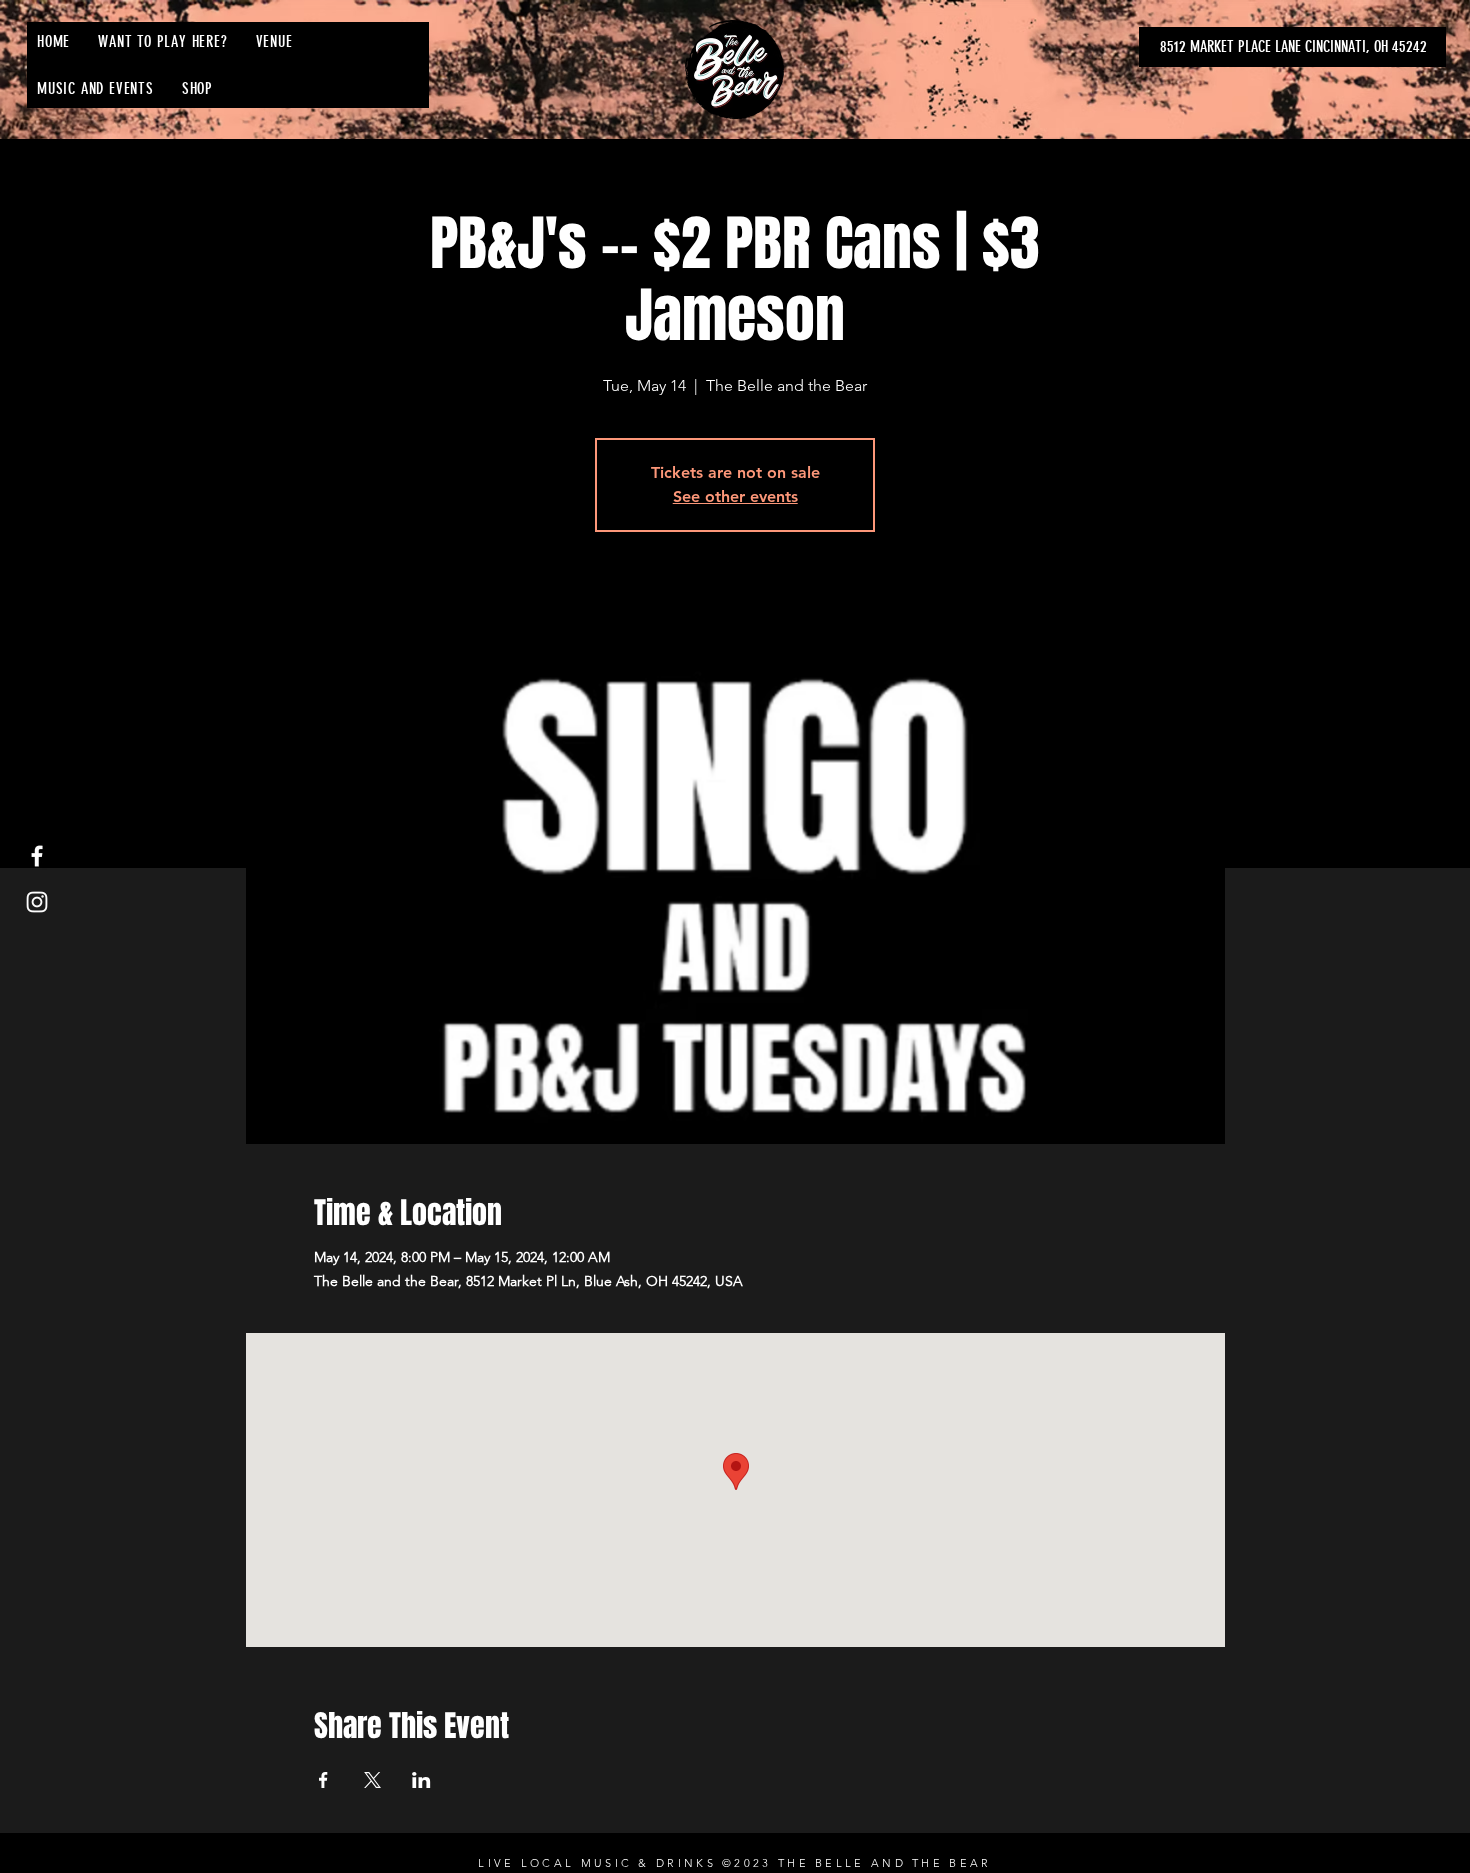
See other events (735, 496)
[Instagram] (37, 902)
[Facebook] (37, 856)
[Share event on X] (372, 1780)
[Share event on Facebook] (323, 1780)
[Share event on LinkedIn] (421, 1780)
